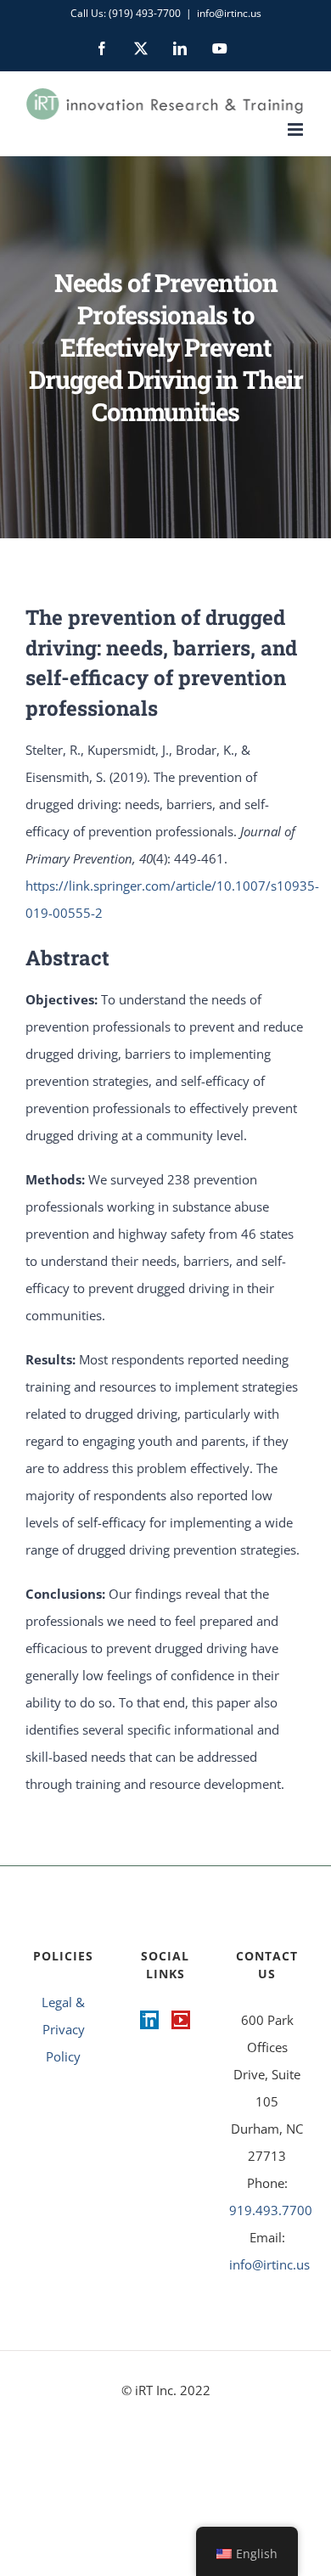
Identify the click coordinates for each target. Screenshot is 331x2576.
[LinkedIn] (149, 2020)
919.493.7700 (271, 2210)
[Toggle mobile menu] (297, 129)
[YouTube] (181, 2020)
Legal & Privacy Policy (63, 2029)
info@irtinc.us (229, 13)
